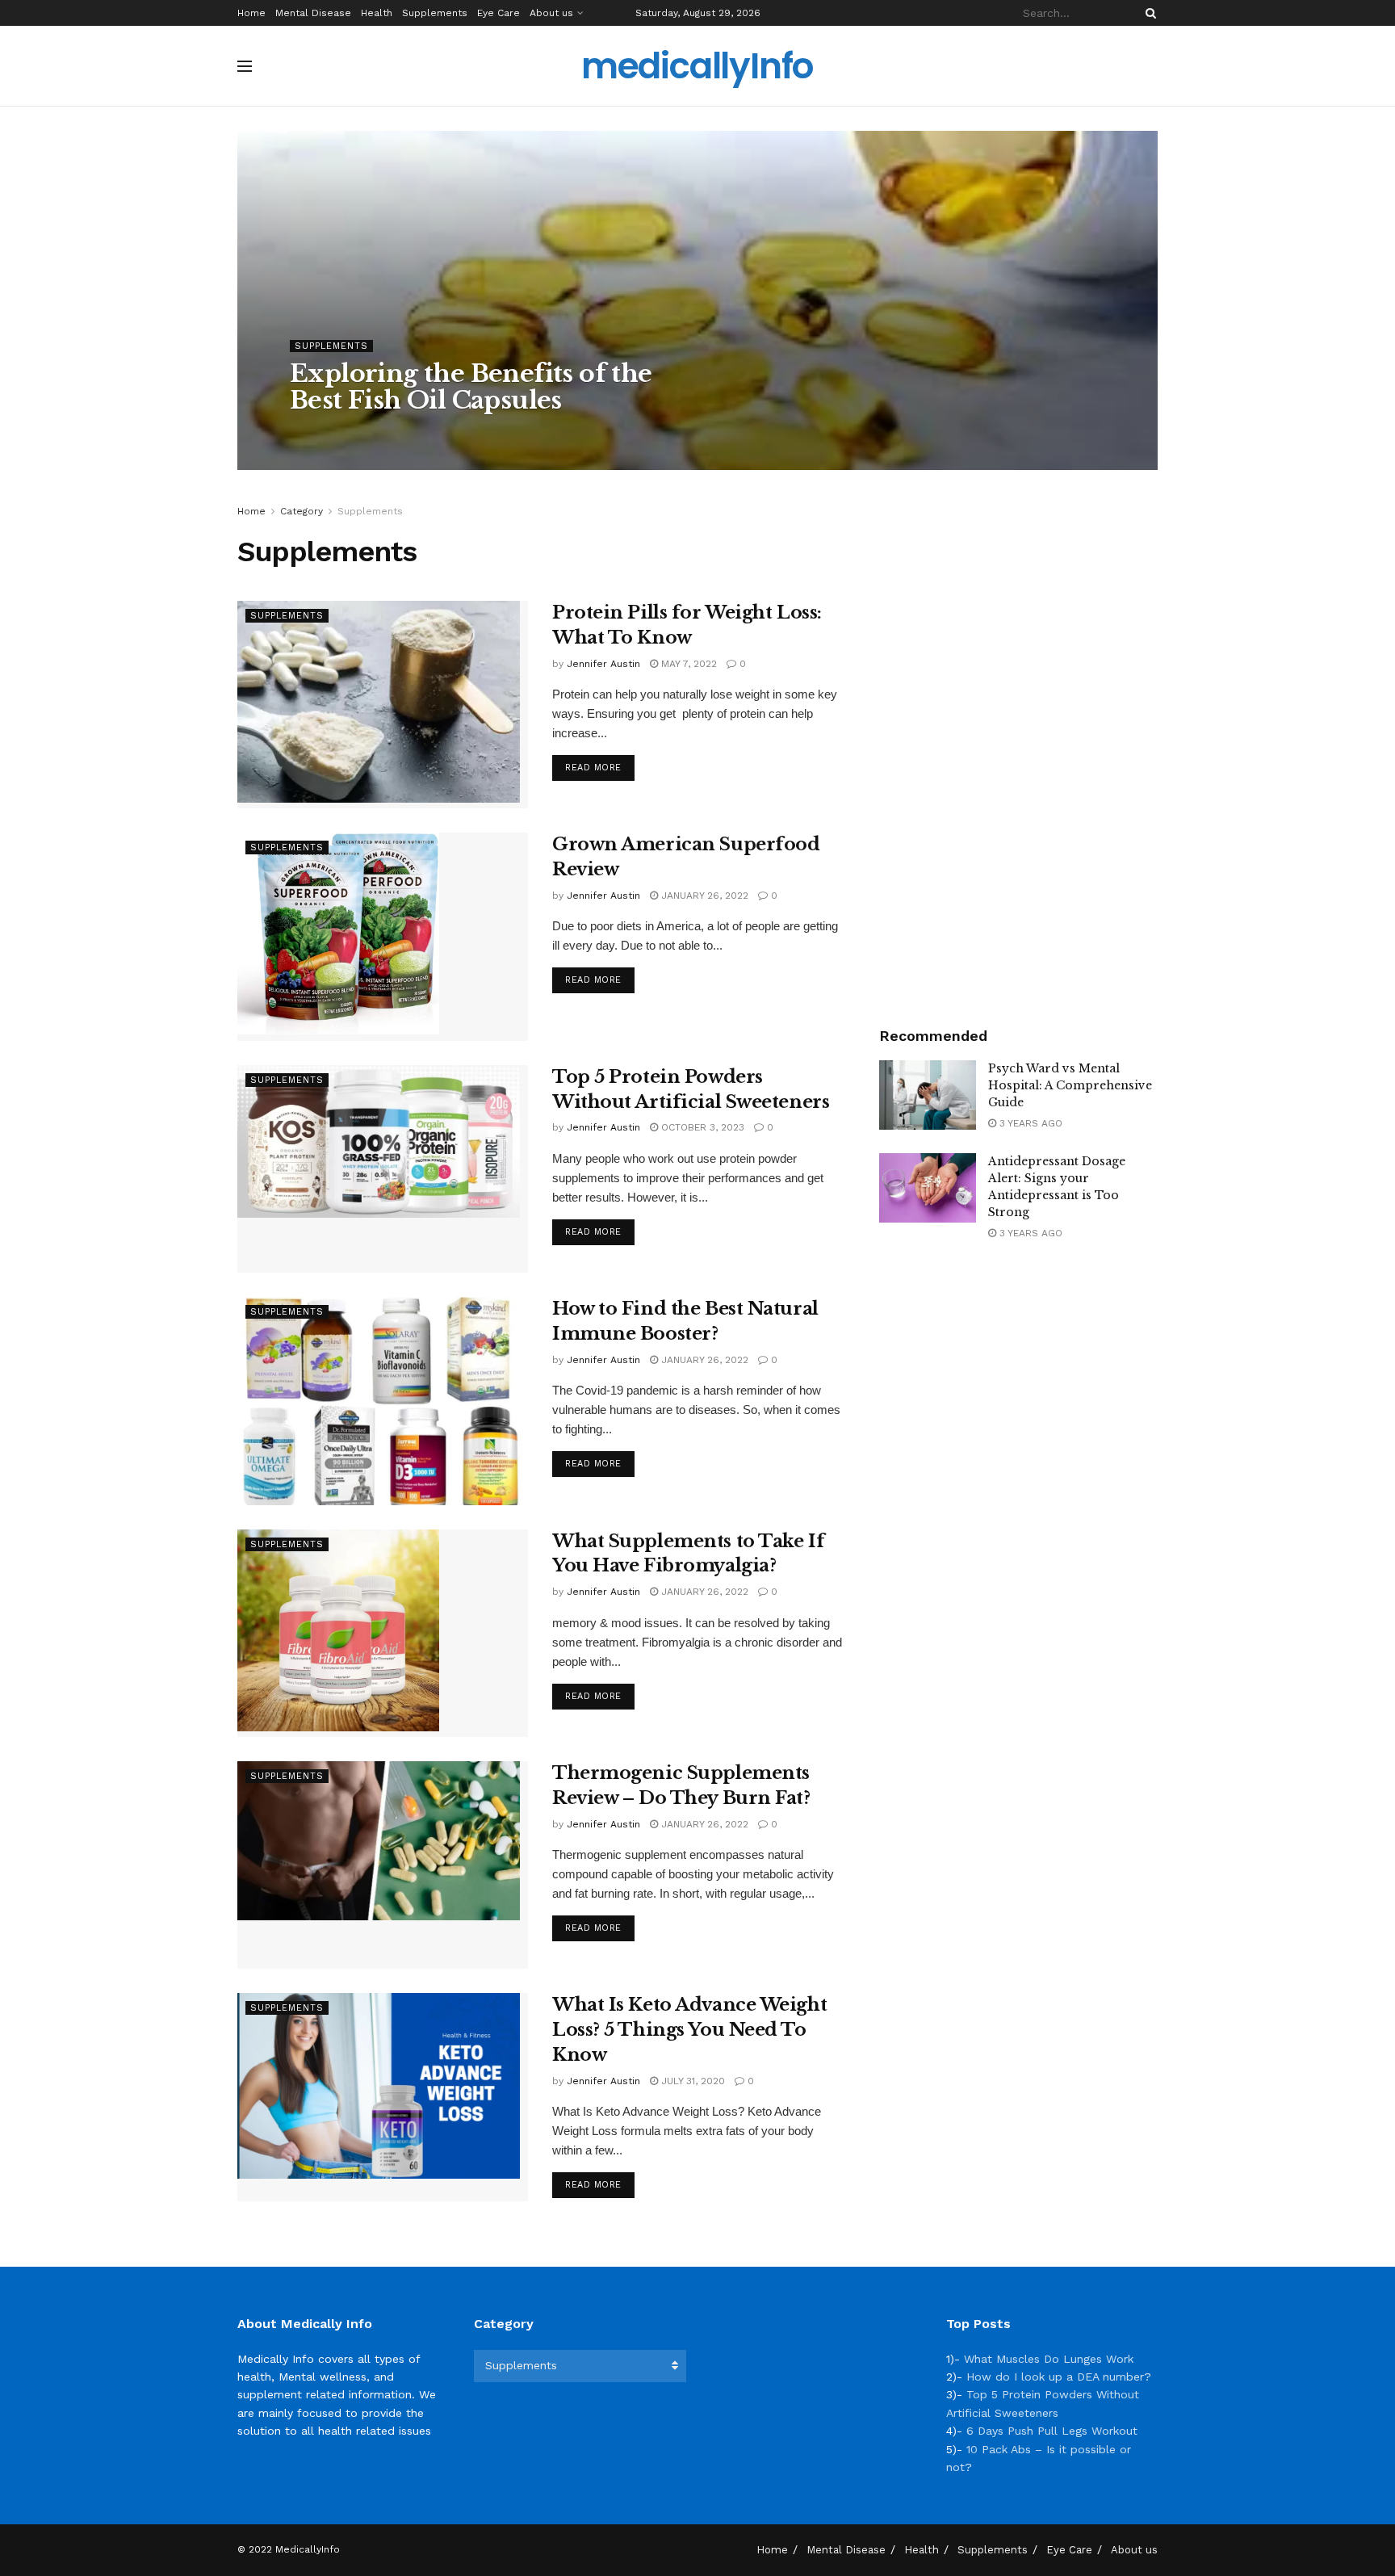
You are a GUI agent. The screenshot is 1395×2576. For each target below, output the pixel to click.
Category (302, 511)
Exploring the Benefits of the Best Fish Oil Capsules (471, 387)
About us (551, 13)
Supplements (435, 13)
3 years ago (1029, 1123)
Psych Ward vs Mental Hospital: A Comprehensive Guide (1070, 1085)
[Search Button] (1148, 13)
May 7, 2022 (687, 664)
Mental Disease (313, 13)
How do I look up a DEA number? (1059, 2377)
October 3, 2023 (701, 1127)
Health (377, 13)
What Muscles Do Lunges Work (1049, 2359)
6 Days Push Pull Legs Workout (1052, 2431)
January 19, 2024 (440, 433)
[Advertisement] (1019, 745)
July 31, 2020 (691, 2081)
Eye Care (499, 13)
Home (251, 13)
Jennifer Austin (341, 433)
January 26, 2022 (703, 896)
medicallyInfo (697, 66)
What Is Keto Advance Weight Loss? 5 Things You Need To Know (689, 2030)
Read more (593, 768)
